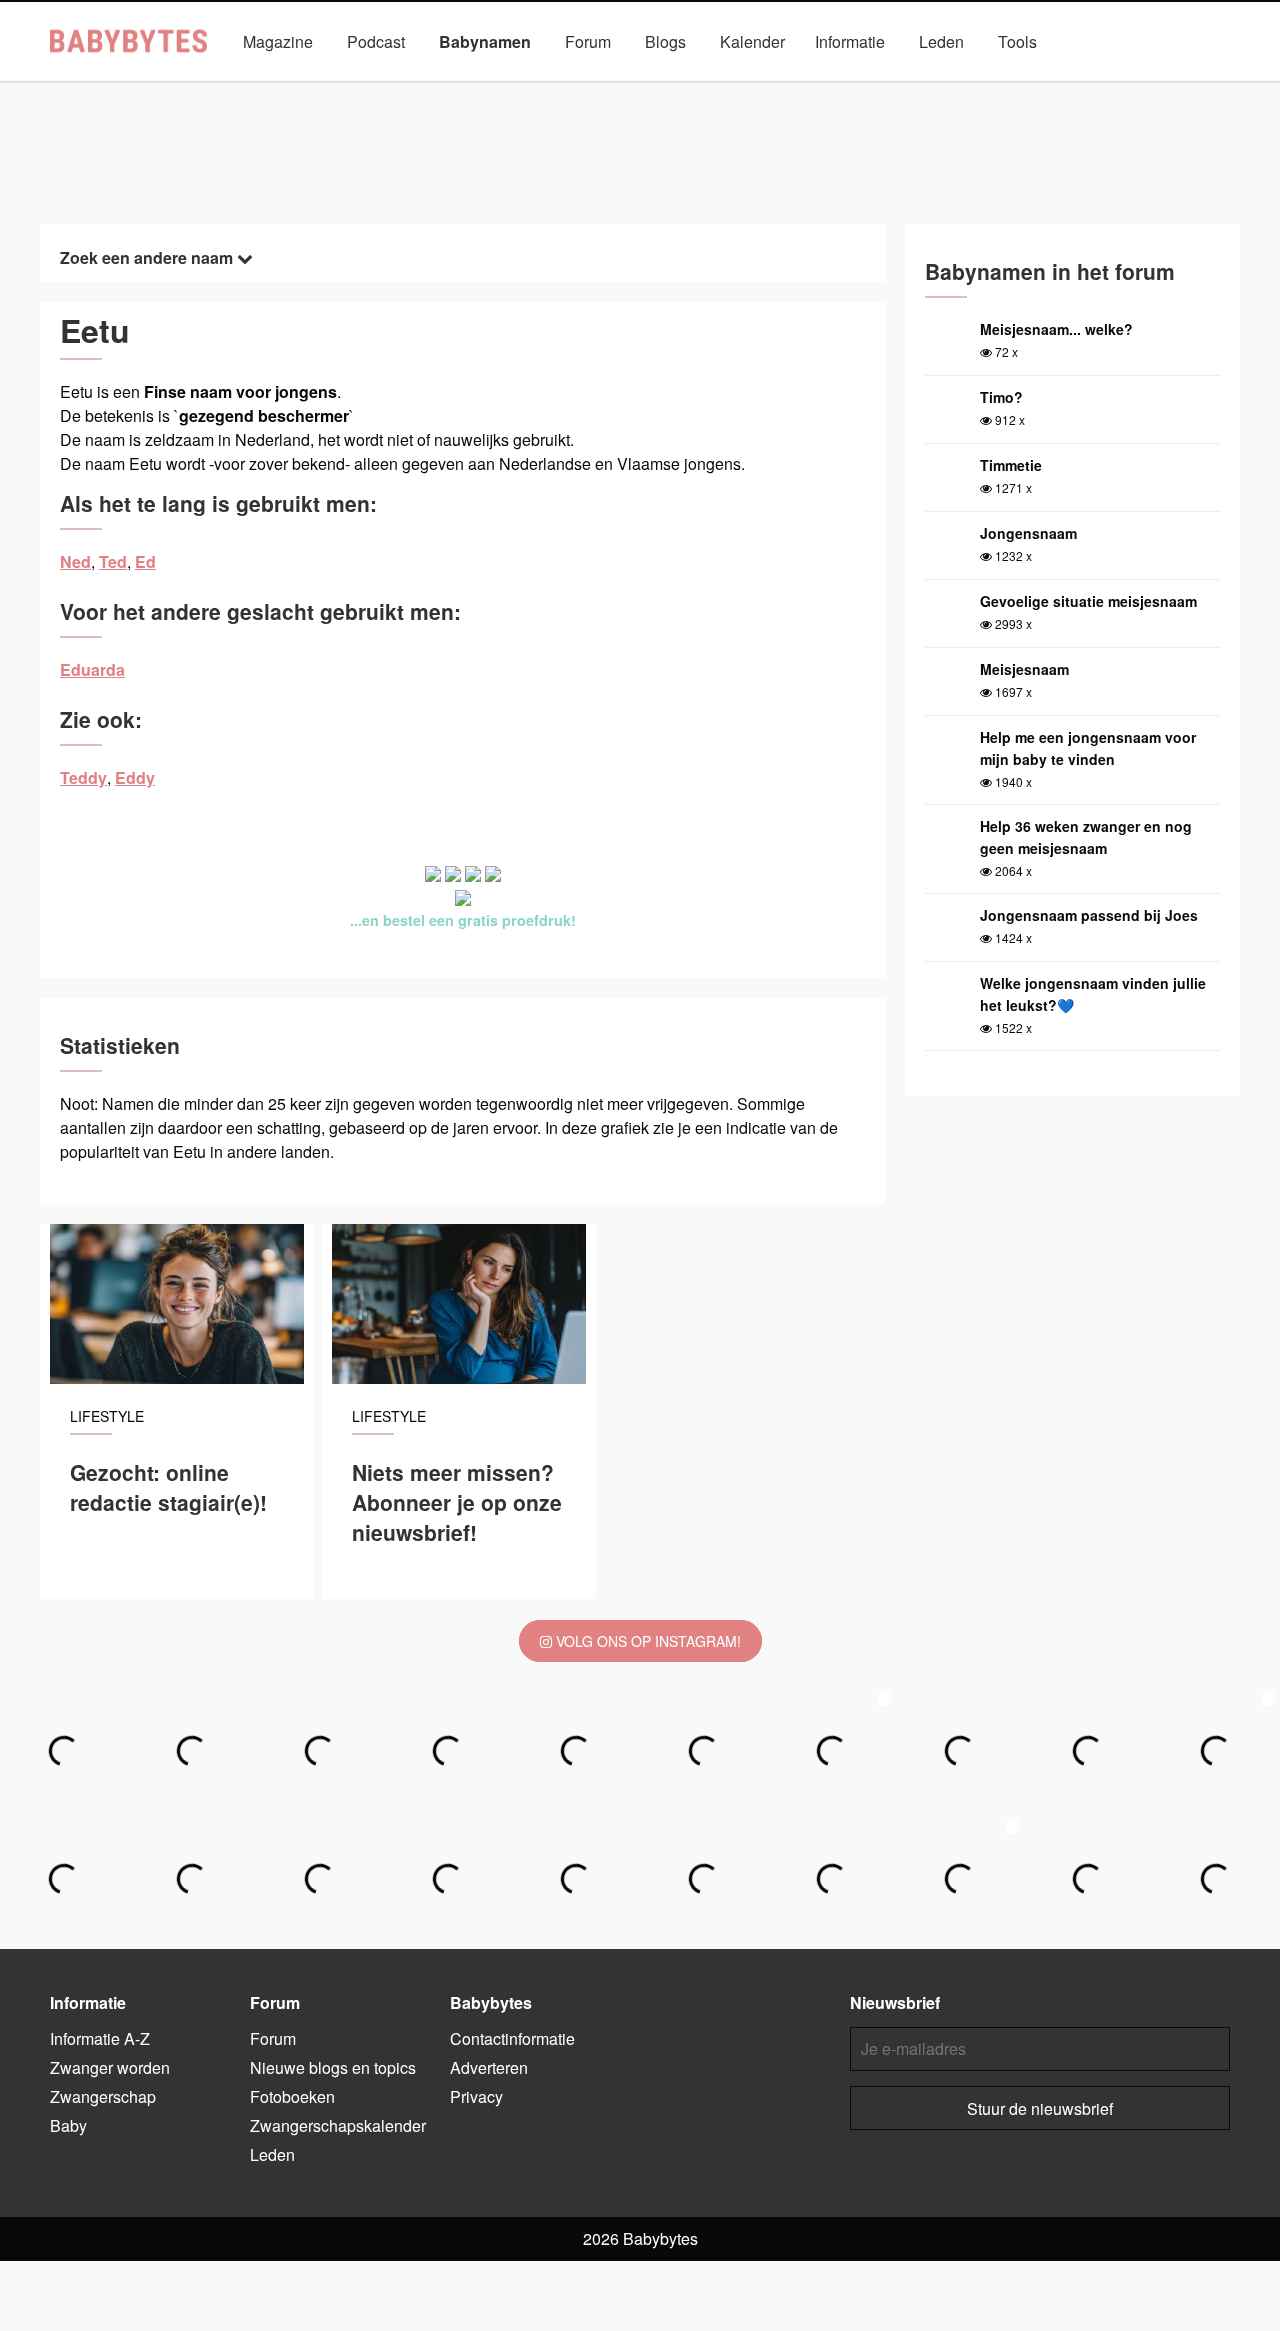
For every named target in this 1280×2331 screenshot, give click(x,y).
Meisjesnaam (1024, 669)
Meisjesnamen (567, 87)
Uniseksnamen (697, 87)
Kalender (752, 41)
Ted (113, 561)
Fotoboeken (292, 2096)
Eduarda (92, 669)
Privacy (476, 2096)
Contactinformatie (512, 2038)
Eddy (135, 777)
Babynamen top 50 (841, 87)
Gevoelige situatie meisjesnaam (1088, 601)
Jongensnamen (432, 87)
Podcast (376, 41)
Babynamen (485, 41)
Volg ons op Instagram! (646, 1641)
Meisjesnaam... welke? (1056, 329)
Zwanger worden (110, 2067)
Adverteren (489, 2067)
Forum (588, 41)
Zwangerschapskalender (338, 2125)
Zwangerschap (103, 2096)
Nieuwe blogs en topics (333, 2067)
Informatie (850, 41)
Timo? (1001, 397)
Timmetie (1011, 465)
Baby (68, 2125)
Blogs (665, 41)
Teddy (83, 777)
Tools (1017, 41)
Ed (145, 561)
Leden (941, 41)
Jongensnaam (1028, 533)
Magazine (278, 41)
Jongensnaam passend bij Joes (1089, 915)
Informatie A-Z (100, 2038)
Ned (75, 561)
